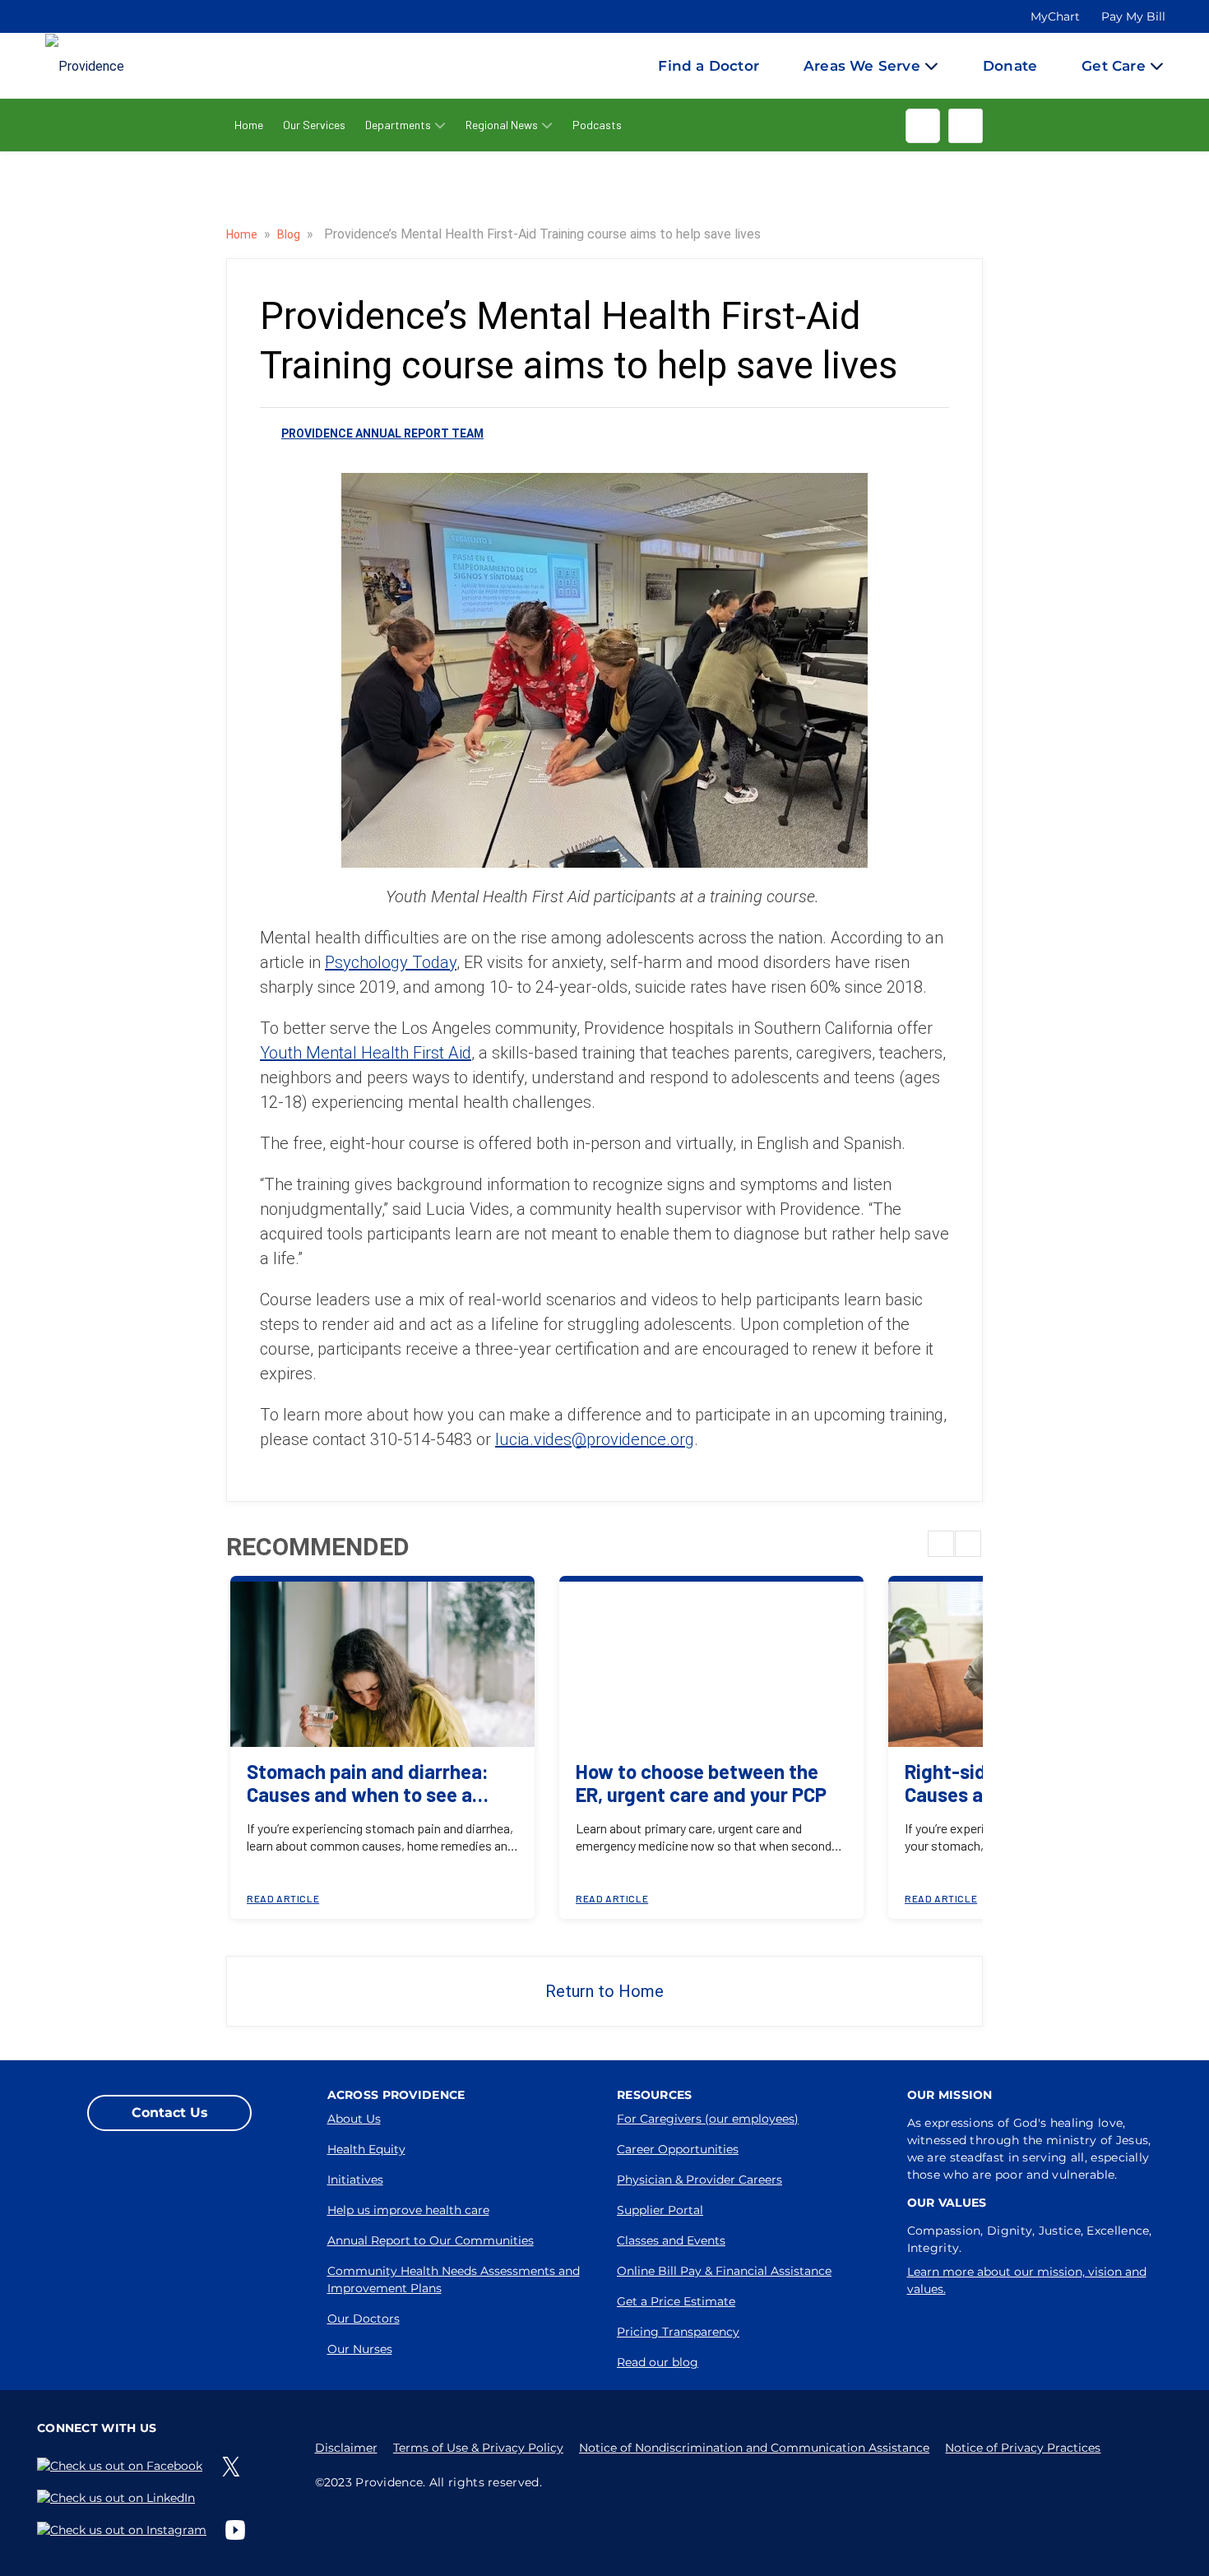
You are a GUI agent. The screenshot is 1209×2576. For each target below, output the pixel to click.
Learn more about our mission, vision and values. (1027, 2280)
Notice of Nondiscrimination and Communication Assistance (754, 2448)
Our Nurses (360, 2349)
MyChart (1055, 16)
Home (249, 125)
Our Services (314, 125)
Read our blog (658, 2362)
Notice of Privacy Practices (1023, 2448)
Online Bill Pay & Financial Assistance (724, 2271)
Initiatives (355, 2180)
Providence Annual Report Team (382, 433)
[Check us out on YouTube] (239, 2530)
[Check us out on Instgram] (125, 2530)
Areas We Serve (862, 66)
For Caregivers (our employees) (708, 2119)
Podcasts (597, 125)
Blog (290, 234)
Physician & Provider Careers (699, 2180)
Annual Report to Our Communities (431, 2240)
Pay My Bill (1133, 16)
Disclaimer (346, 2448)
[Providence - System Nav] (68, 66)
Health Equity (366, 2149)
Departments (398, 125)
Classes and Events (671, 2240)
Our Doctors (364, 2319)
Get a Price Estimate (676, 2301)
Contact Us (170, 2113)
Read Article (283, 1898)
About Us (354, 2119)
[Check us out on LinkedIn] (119, 2499)
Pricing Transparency (678, 2332)
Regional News (502, 125)
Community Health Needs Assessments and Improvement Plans (454, 2279)
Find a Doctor (709, 66)
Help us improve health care (408, 2210)
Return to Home (604, 1991)
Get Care (1114, 66)
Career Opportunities (678, 2149)
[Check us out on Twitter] (234, 2467)
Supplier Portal (660, 2210)
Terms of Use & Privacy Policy (478, 2448)
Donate (1010, 66)
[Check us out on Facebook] (123, 2466)
